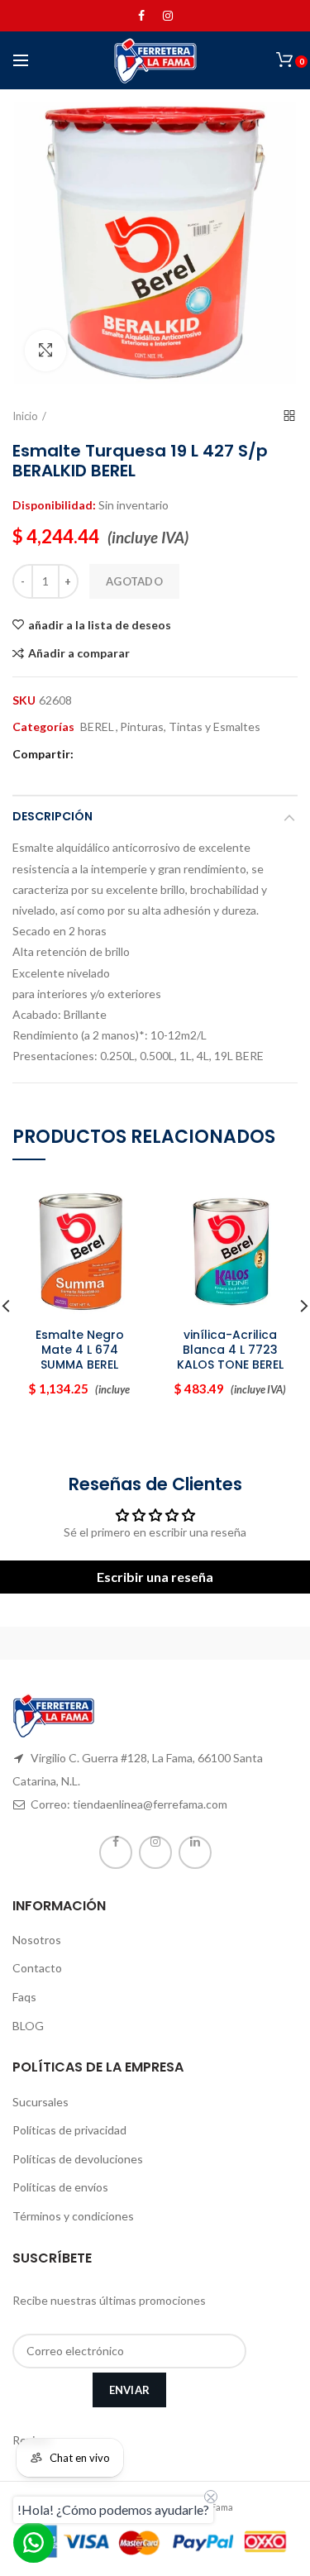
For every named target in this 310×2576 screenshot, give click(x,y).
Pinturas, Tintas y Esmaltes (190, 727)
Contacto (37, 1968)
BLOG (28, 2026)
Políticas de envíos (60, 2187)
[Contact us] (33, 2543)
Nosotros (37, 1940)
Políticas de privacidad (69, 2130)
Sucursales (41, 2102)
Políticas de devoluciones (78, 2159)
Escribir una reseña (155, 1577)
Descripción (52, 816)
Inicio (25, 416)
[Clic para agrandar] (45, 351)
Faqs (24, 1997)
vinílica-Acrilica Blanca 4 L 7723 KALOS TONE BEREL (230, 1350)
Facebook (141, 16)
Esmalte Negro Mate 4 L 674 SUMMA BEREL (80, 1350)
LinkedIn (195, 1852)
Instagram (168, 16)
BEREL (97, 727)
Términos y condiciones (73, 2216)
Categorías (43, 727)
